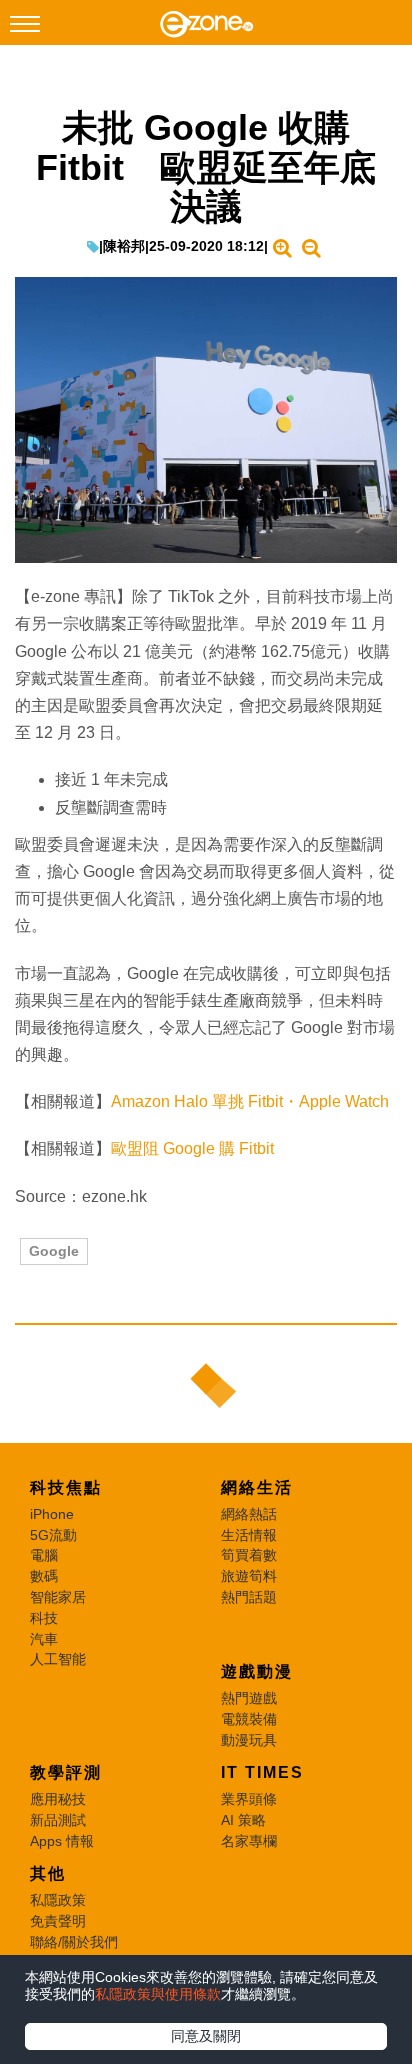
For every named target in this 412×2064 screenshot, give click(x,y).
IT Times (262, 1772)
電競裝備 (249, 1719)
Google (54, 1251)
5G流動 (53, 1535)
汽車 (44, 1639)
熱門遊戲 (249, 1698)
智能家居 (58, 1597)
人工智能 (58, 1659)
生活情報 (249, 1535)
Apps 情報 (62, 1841)
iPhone (52, 1514)
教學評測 (66, 1772)
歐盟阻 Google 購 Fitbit (192, 1148)
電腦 (44, 1555)
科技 (44, 1618)
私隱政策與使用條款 (158, 1994)
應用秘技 (58, 1799)
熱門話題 (249, 1597)
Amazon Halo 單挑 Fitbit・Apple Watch (250, 1101)
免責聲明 (58, 1921)
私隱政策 (58, 1900)
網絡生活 (257, 1487)
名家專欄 (249, 1841)
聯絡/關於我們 (74, 1942)
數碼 (44, 1576)
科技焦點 (66, 1487)
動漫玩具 (249, 1740)
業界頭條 (249, 1799)
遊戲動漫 (257, 1671)
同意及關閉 (206, 2036)
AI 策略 (243, 1820)
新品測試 (58, 1820)
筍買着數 (249, 1555)
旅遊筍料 (249, 1576)
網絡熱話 (249, 1514)
